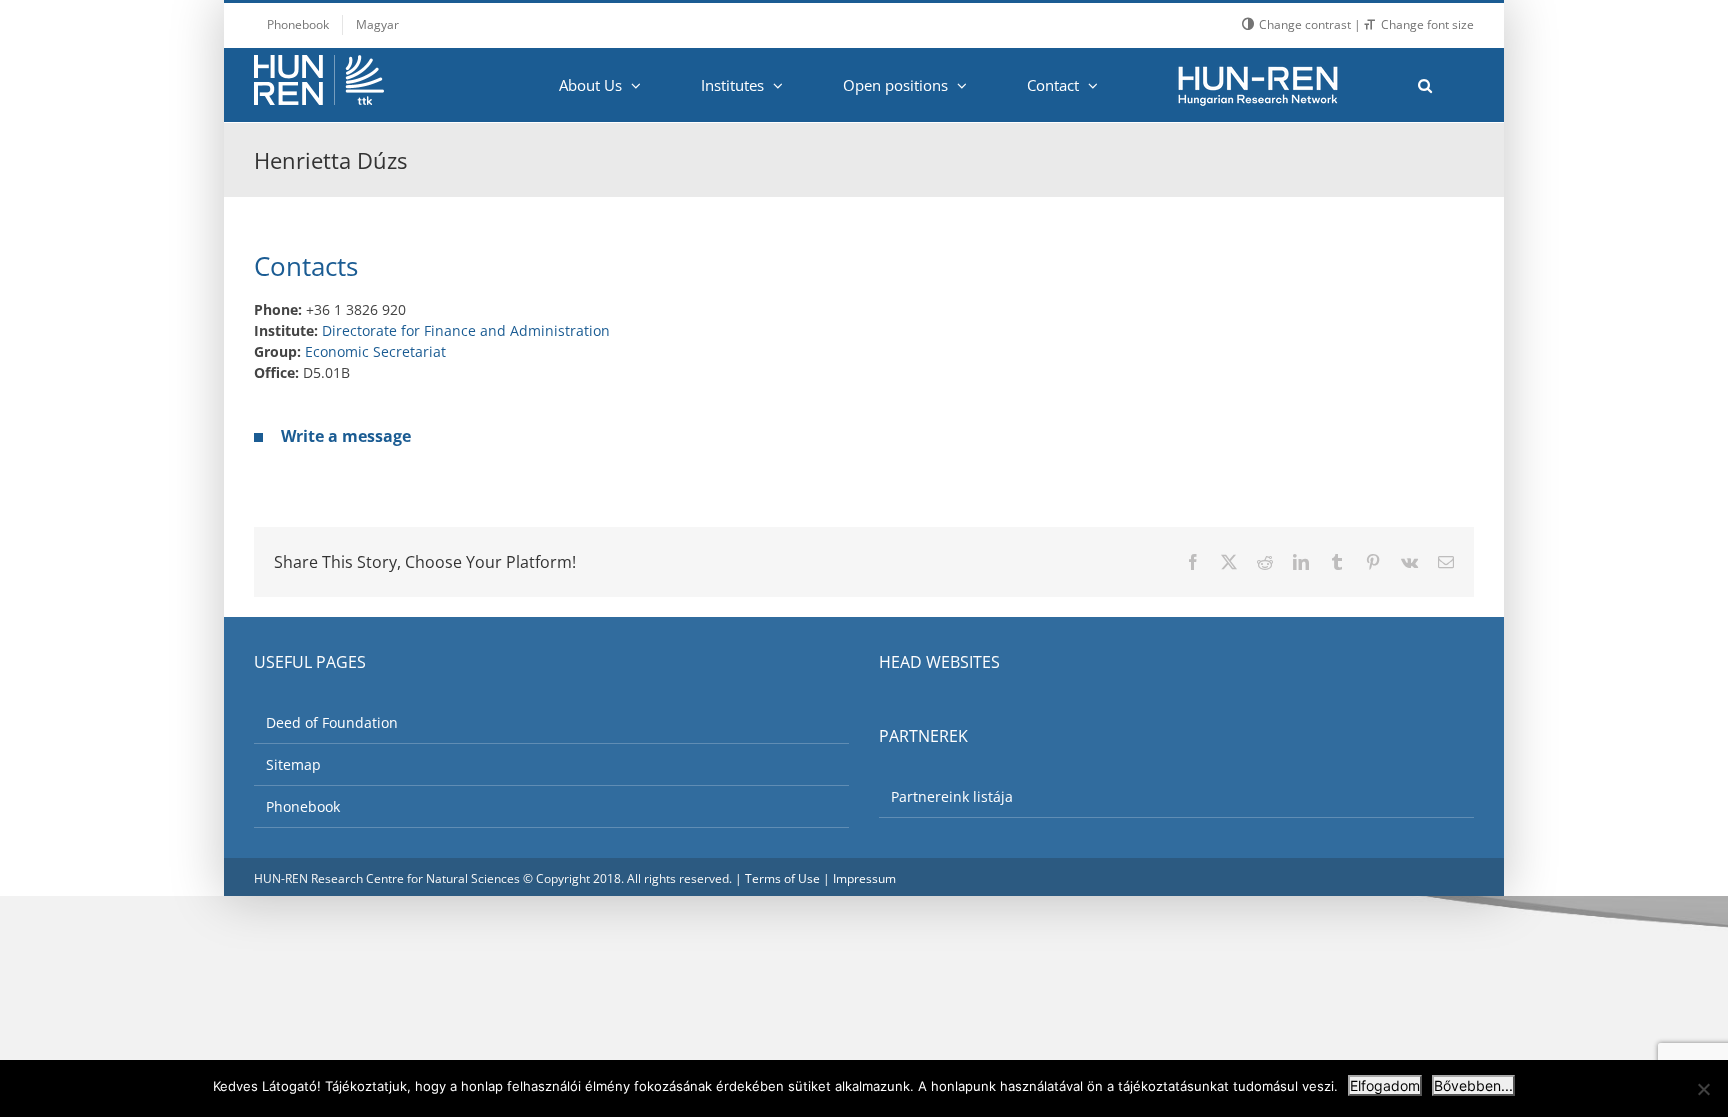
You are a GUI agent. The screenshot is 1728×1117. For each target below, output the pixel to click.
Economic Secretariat (375, 351)
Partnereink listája (952, 796)
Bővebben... (1473, 1085)
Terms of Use (782, 878)
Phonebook (303, 806)
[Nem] (1703, 1089)
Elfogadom (1385, 1085)
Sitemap (293, 764)
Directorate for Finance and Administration (466, 330)
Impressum (864, 878)
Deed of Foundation (332, 722)
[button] (1424, 85)
